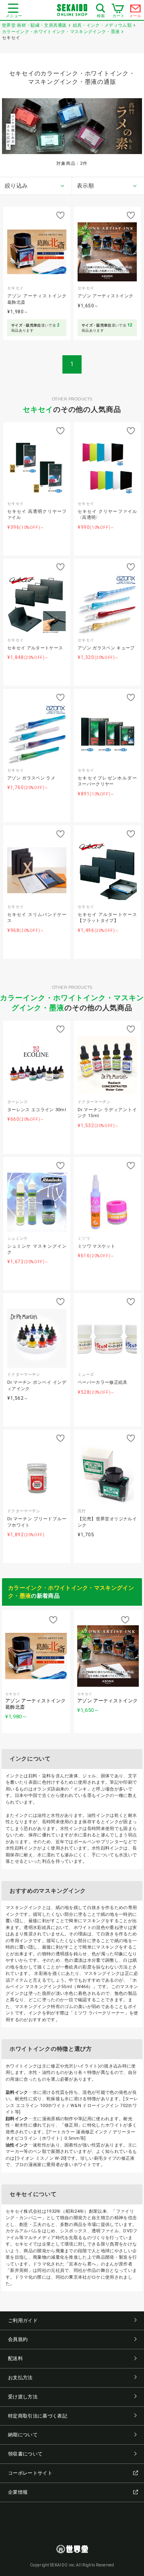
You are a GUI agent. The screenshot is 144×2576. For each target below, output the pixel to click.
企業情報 (18, 2492)
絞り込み (16, 186)
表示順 (85, 186)
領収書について (25, 2454)
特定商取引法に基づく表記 (38, 2416)
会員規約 (18, 2339)
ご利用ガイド (23, 2321)
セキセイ (38, 409)
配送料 (15, 2358)
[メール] (136, 10)
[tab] (36, 186)
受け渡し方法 (23, 2397)
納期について (23, 2435)
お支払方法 (20, 2378)
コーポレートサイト (30, 2473)
